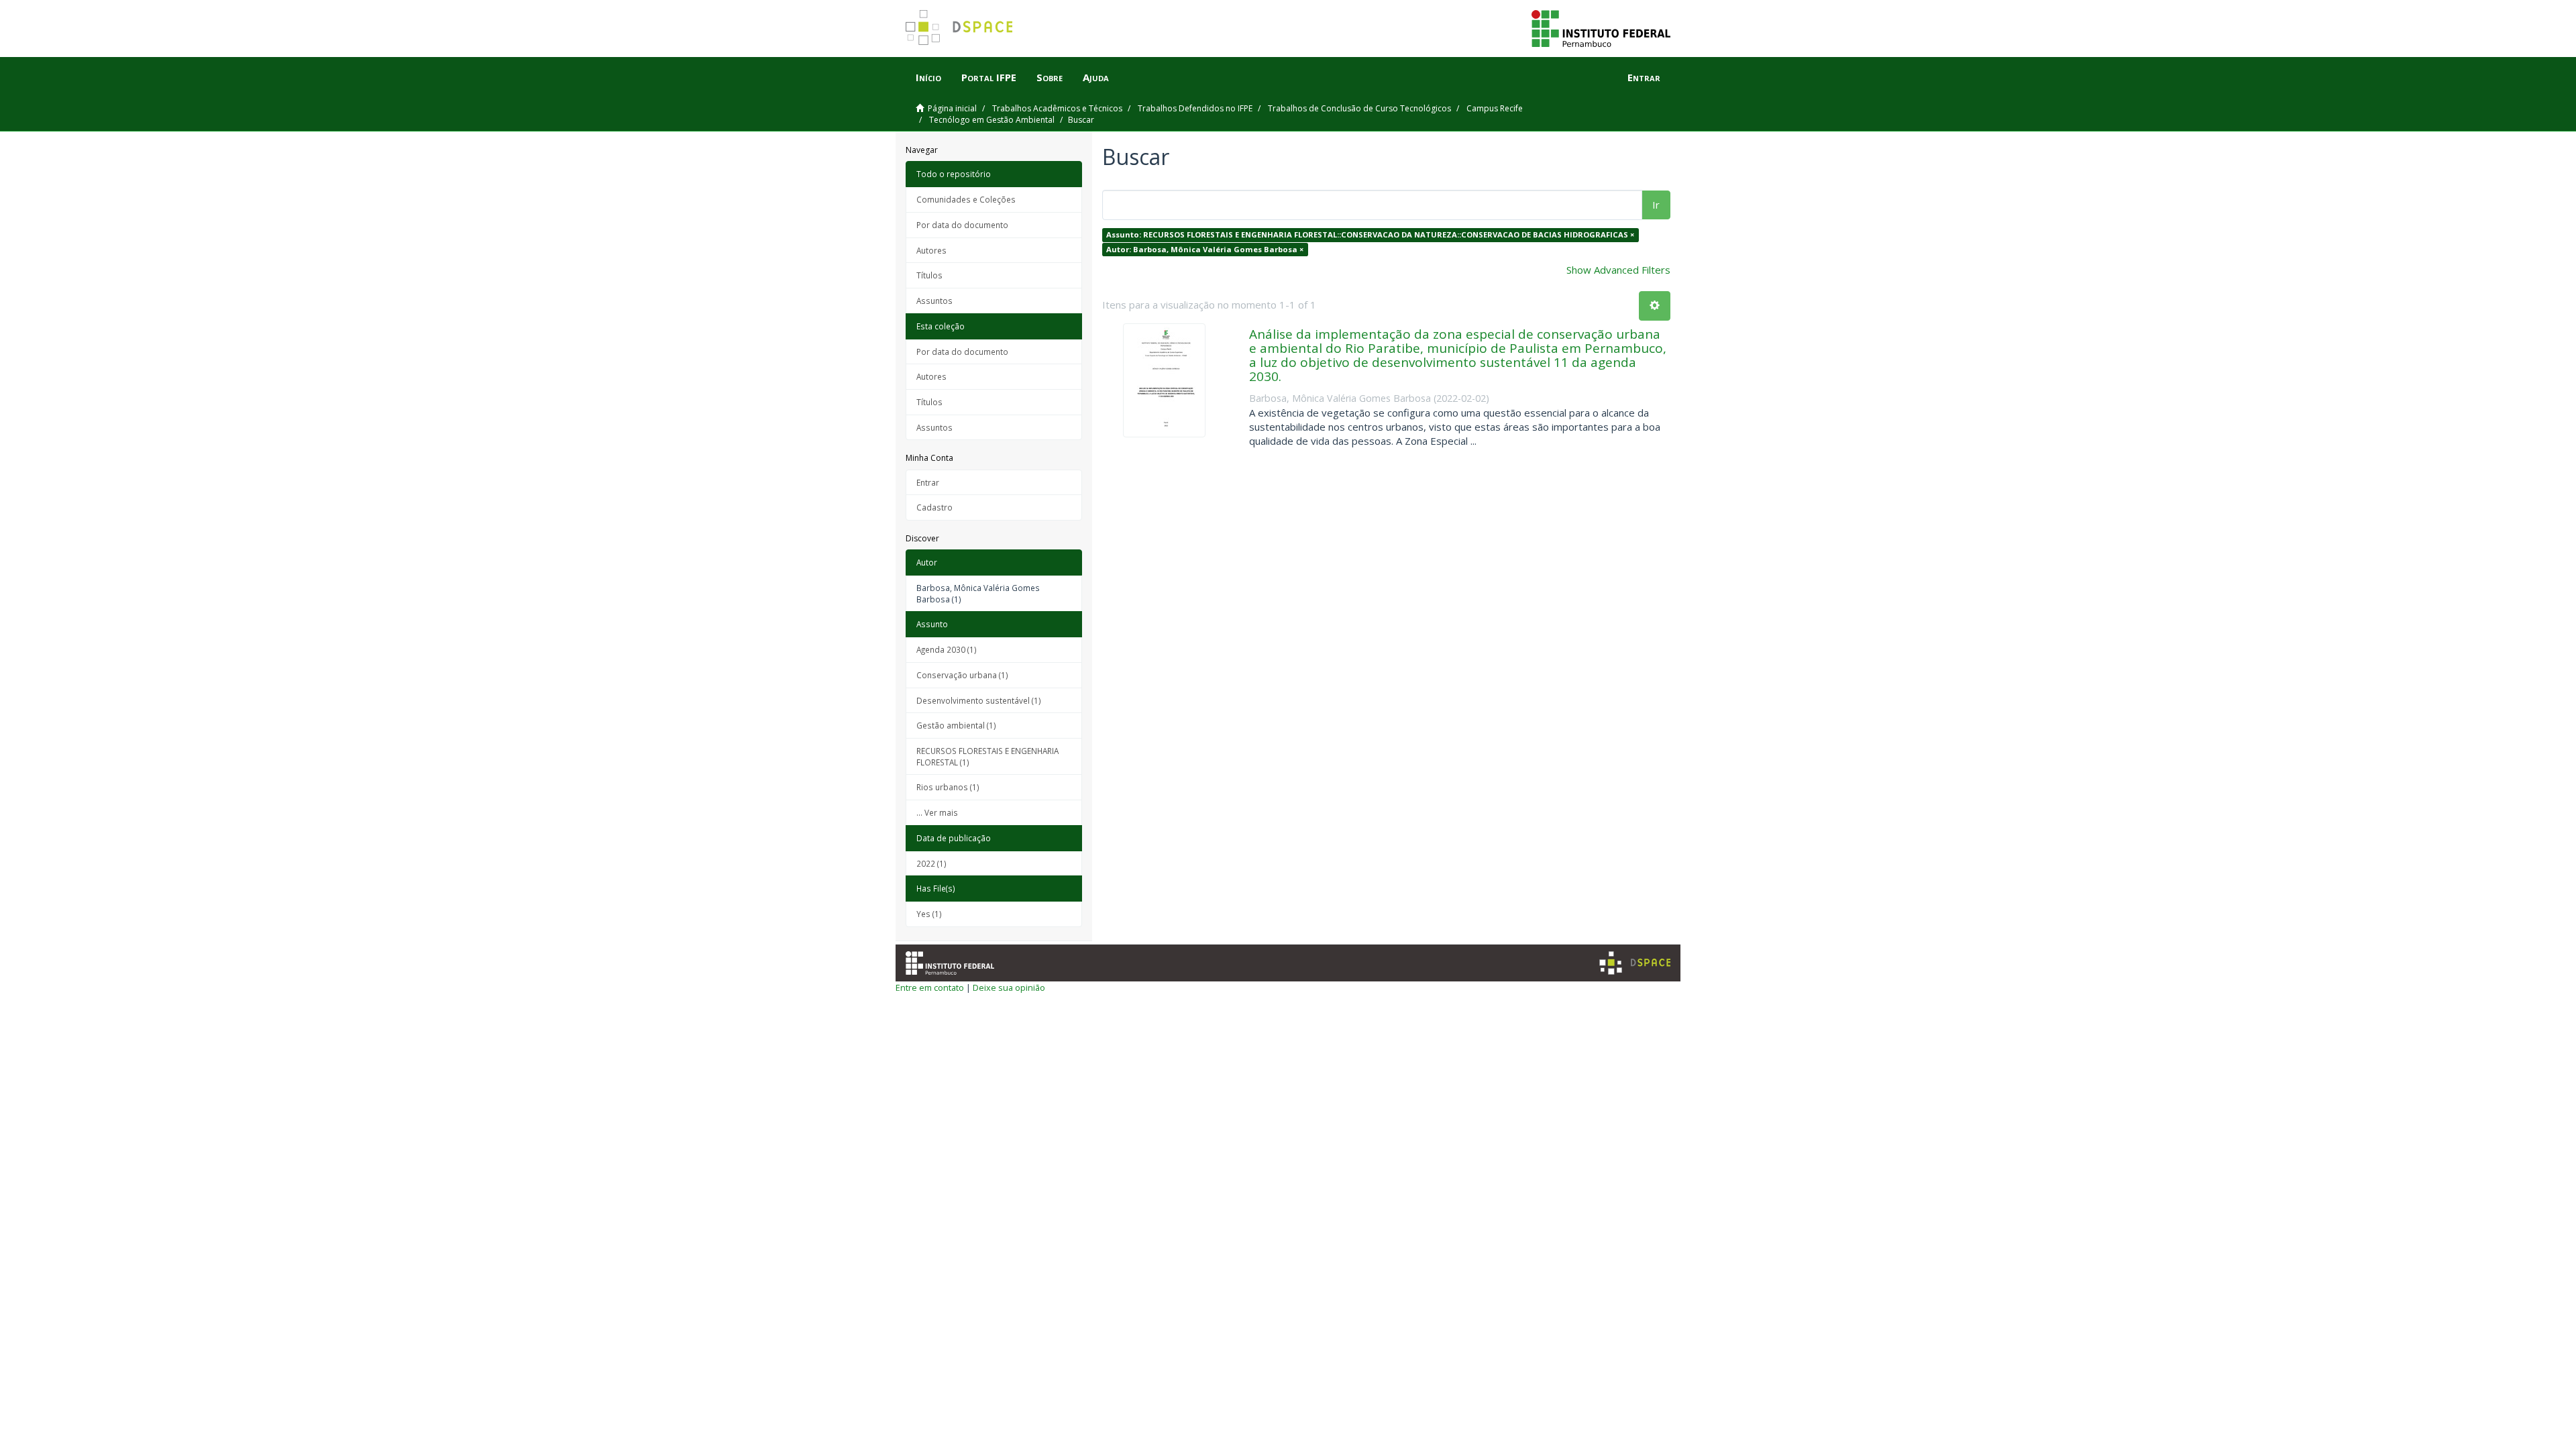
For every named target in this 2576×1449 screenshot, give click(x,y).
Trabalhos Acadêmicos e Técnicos (1057, 108)
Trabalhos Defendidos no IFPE (1195, 108)
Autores (931, 250)
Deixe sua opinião (1009, 987)
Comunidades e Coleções (966, 199)
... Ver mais (937, 812)
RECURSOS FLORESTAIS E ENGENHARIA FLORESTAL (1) (987, 756)
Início (928, 77)
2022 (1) (931, 863)
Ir (1656, 205)
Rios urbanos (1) (948, 787)
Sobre (1050, 77)
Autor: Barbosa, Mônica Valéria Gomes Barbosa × (1205, 249)
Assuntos (934, 301)
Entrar (928, 482)
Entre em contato (930, 987)
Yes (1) (929, 914)
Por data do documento (962, 225)
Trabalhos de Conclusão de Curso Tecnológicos (1359, 108)
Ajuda (1096, 77)
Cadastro (934, 507)
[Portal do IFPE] (1601, 28)
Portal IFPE (989, 77)
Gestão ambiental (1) (956, 725)
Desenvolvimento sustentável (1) (979, 700)
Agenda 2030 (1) (947, 649)
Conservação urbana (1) (962, 675)
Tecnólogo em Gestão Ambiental (992, 120)
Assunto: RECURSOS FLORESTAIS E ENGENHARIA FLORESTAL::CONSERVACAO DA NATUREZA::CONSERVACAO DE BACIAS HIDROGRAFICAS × (1370, 234)
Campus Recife (1495, 108)
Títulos (929, 275)
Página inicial (952, 108)
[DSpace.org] (1635, 963)
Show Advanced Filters (1618, 270)
